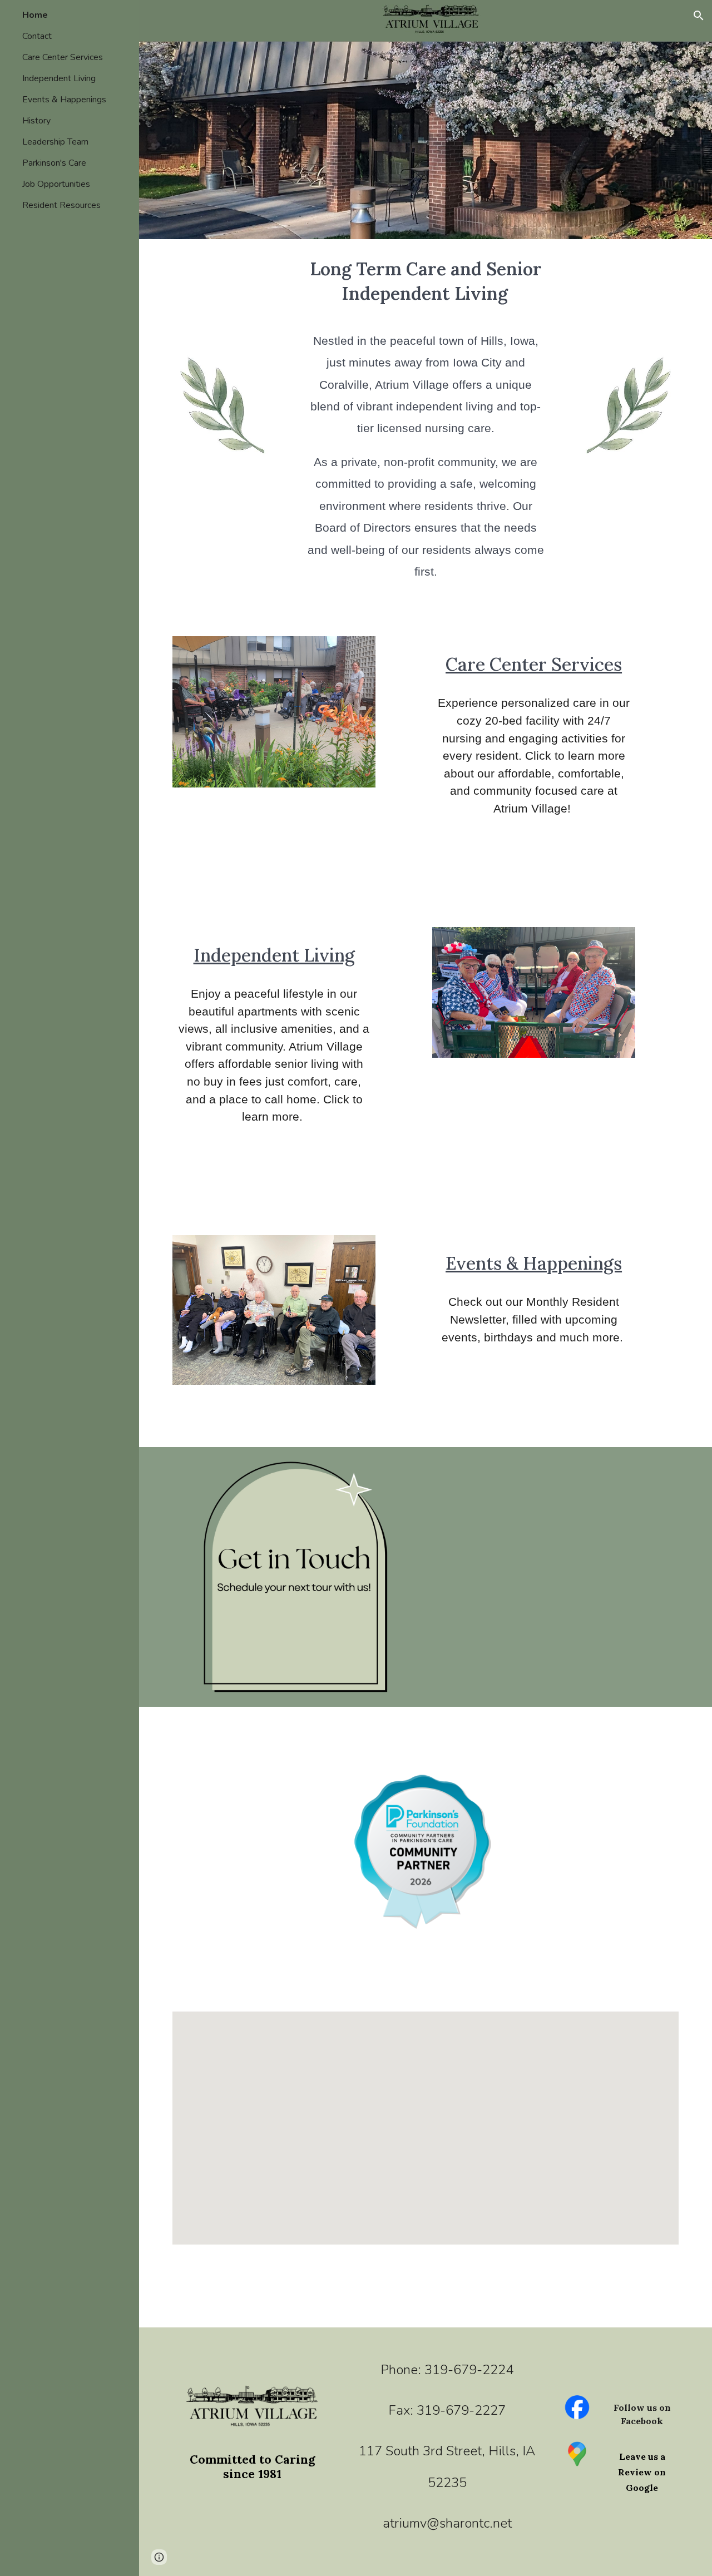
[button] (699, 16)
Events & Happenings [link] (64, 100)
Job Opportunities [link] (56, 184)
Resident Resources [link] (61, 205)
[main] (426, 431)
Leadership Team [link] (55, 142)
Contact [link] (37, 36)
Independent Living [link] (59, 78)
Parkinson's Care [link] (54, 163)
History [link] (36, 121)
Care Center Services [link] (63, 57)
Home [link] (35, 15)
